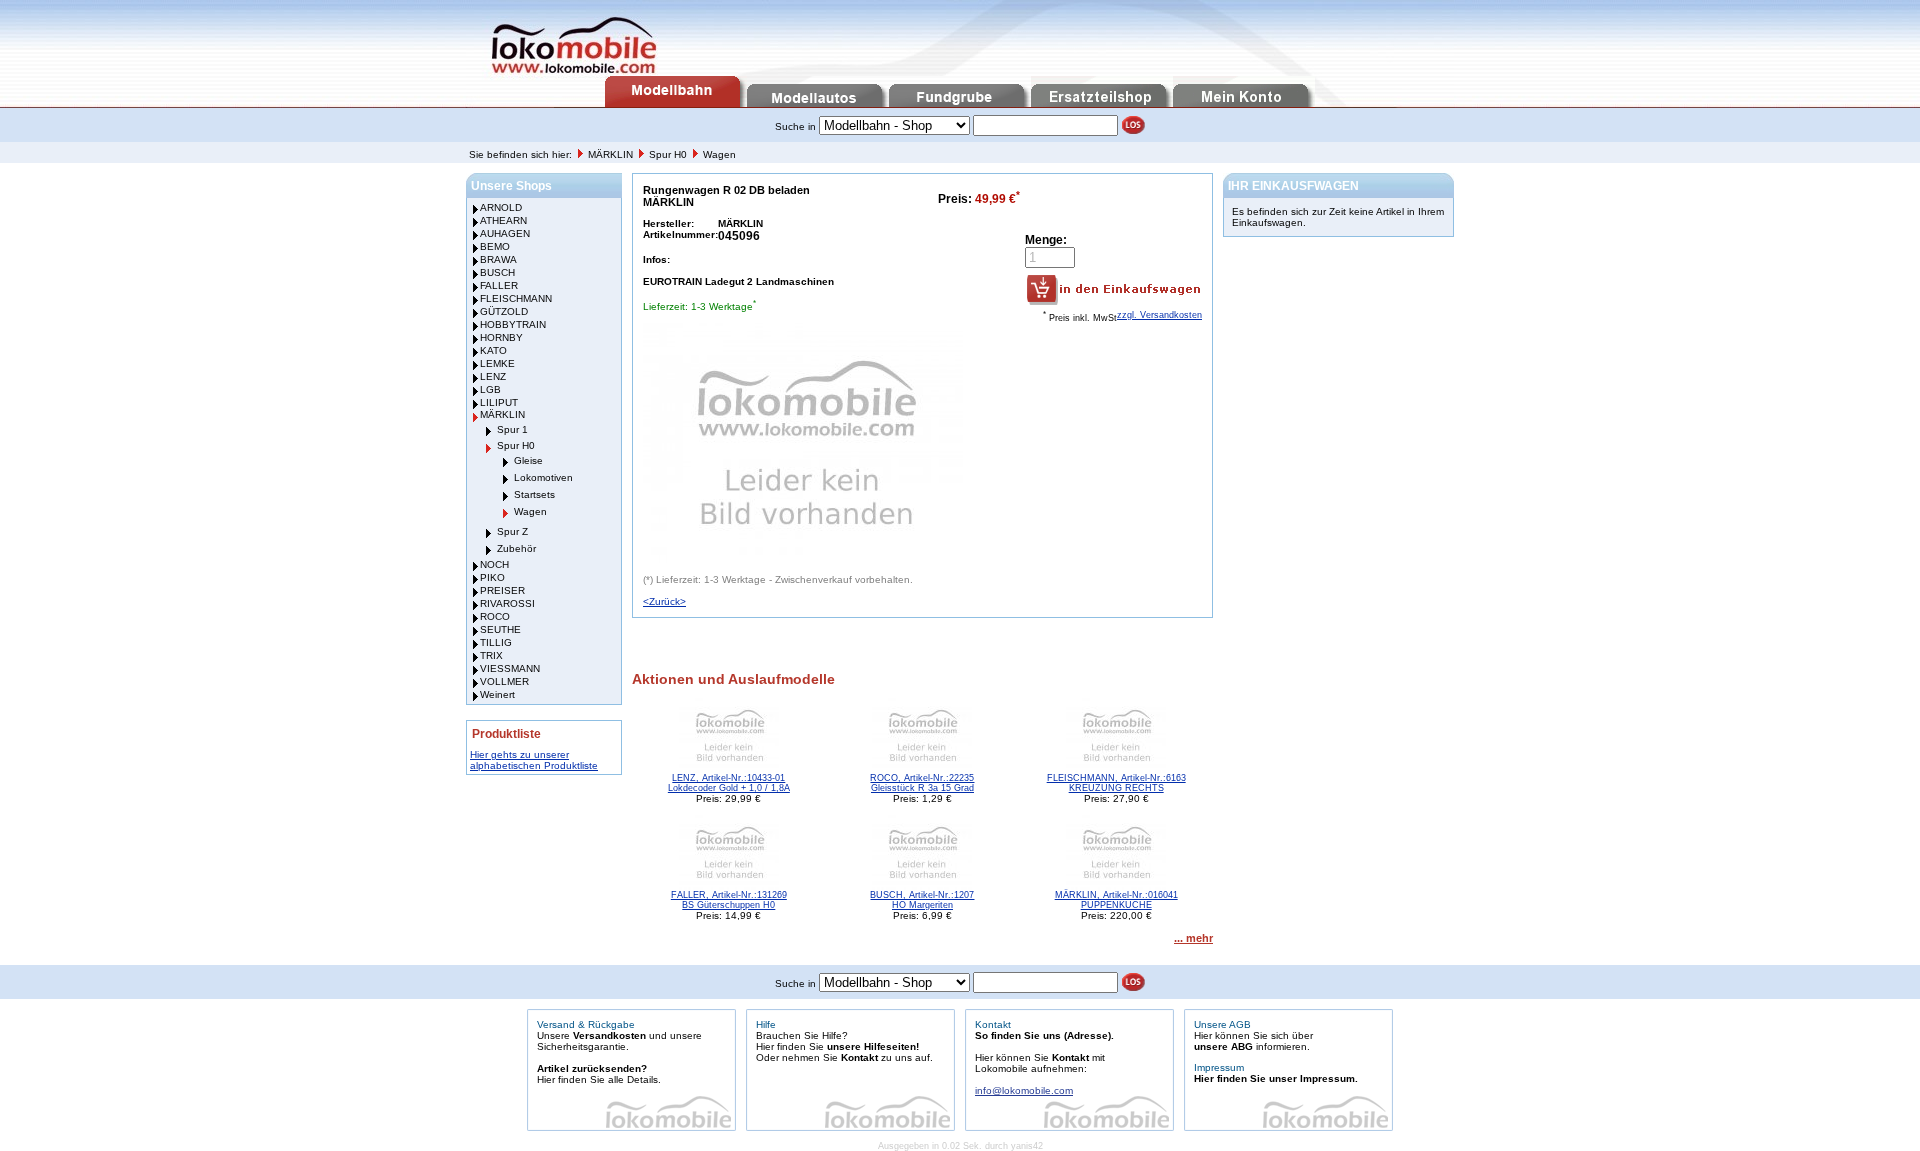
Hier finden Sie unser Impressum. (1276, 1078)
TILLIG (496, 642)
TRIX (491, 655)
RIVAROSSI (507, 603)
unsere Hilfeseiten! (873, 1046)
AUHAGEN (505, 233)
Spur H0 (669, 154)
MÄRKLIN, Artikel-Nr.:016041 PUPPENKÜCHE (1116, 900)
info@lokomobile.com (1024, 1090)
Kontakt (859, 1057)
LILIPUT (499, 402)
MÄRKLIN (612, 154)
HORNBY (501, 337)
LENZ (493, 376)
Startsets (534, 494)
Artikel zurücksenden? (592, 1068)
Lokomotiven (543, 477)
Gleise (528, 460)
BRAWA (498, 259)
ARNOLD (501, 207)
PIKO (492, 577)
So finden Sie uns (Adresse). (1044, 1035)
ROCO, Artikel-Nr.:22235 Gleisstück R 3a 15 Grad (922, 783)
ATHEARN (503, 220)
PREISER (502, 590)
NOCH (494, 564)
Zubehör (516, 548)
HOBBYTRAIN (513, 324)
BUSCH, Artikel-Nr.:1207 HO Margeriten (922, 900)
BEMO (495, 246)
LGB (490, 389)
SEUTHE (500, 629)
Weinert (497, 694)
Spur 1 (512, 429)
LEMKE (497, 363)
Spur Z (512, 531)
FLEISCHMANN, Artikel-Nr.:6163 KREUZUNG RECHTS (1116, 783)
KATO (493, 350)
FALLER (499, 285)
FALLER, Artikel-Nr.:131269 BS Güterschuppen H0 (729, 900)
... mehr (1193, 938)
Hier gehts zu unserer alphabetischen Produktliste (534, 760)
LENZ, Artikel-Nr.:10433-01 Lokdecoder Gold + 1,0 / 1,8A (729, 783)
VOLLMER (504, 681)
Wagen (719, 154)
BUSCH (497, 272)
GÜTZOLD (504, 311)
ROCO (495, 616)
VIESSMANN (510, 668)
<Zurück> (664, 601)
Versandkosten (609, 1035)
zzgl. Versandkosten (1159, 315)
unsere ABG (1223, 1046)
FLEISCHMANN (516, 298)
